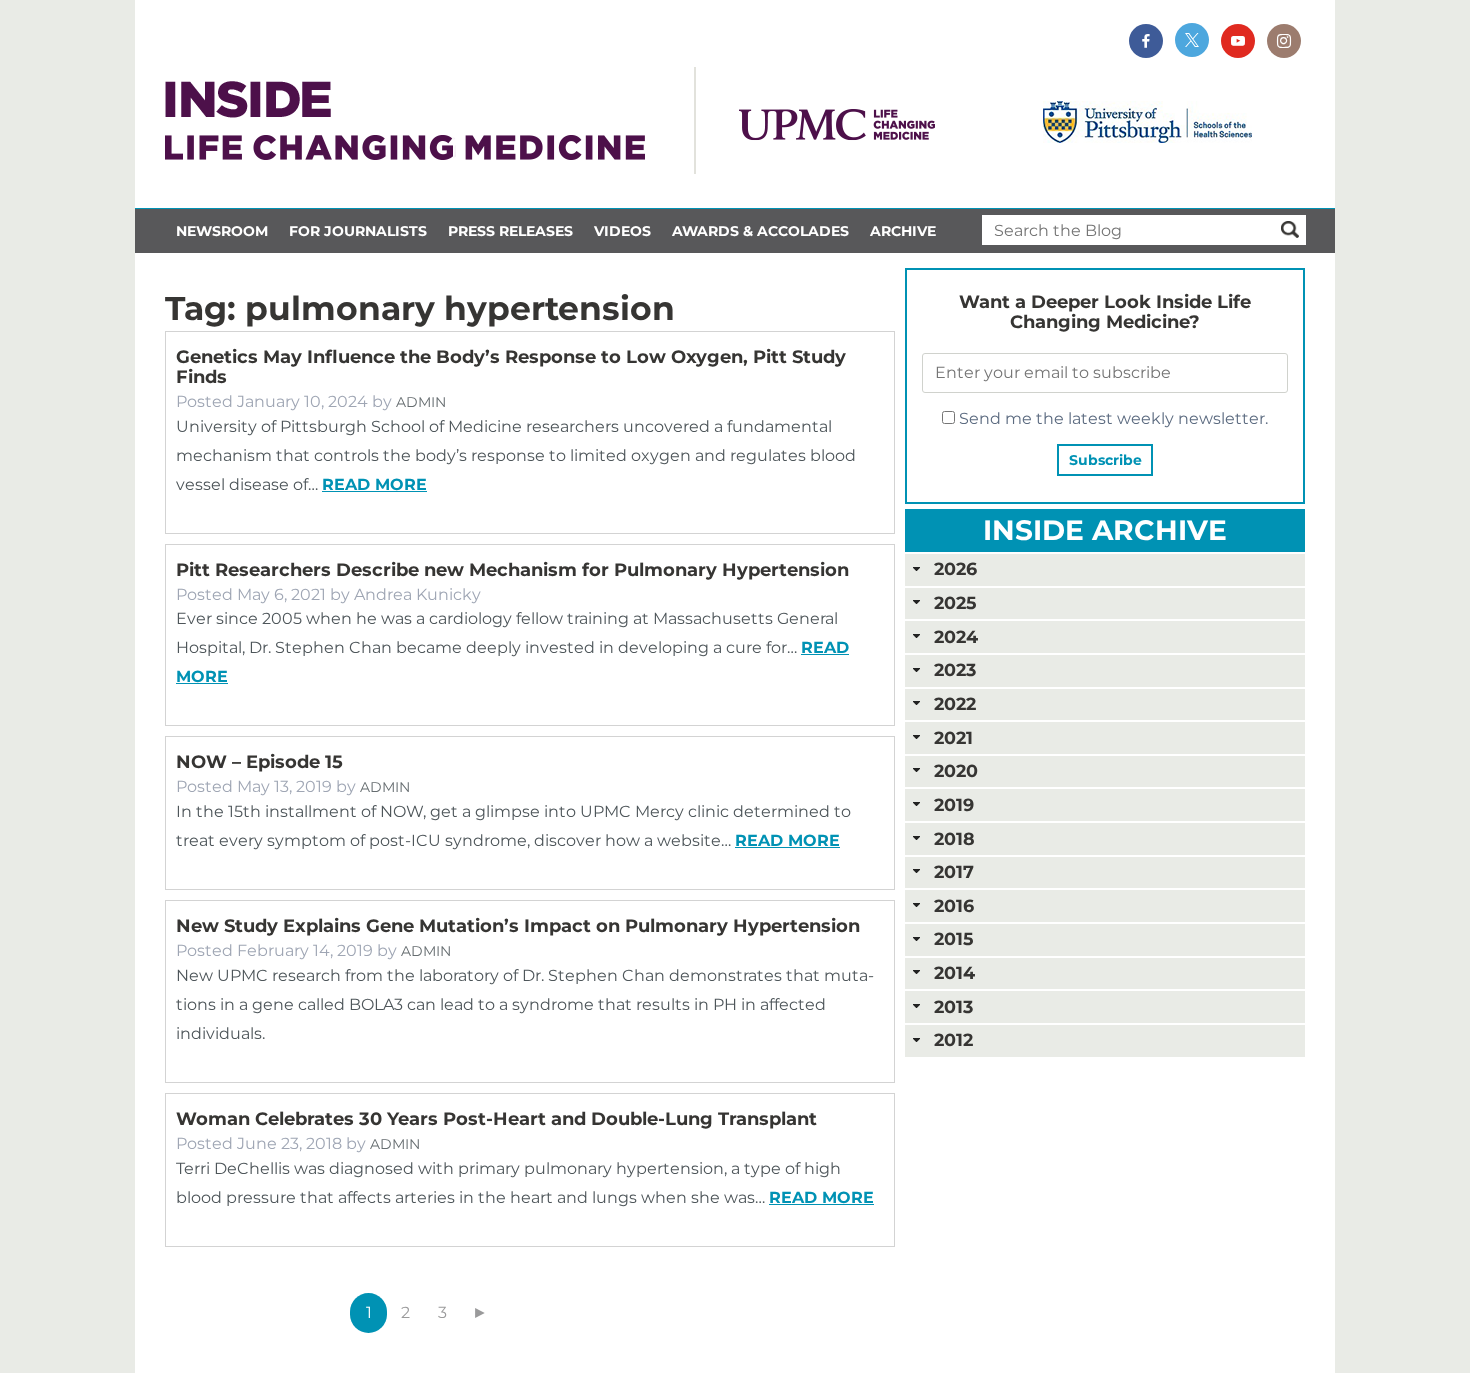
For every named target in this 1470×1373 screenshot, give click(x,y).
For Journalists (358, 231)
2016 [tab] (954, 905)
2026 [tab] (955, 568)
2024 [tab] (956, 636)
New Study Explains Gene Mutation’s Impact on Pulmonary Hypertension (518, 926)
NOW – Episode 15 (259, 762)
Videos (622, 231)
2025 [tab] (955, 602)
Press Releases (510, 231)
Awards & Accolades (760, 231)
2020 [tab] (956, 770)
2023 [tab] (955, 669)
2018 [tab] (954, 838)
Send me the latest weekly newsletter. (1111, 418)
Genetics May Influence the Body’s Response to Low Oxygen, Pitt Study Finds (511, 367)
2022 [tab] (955, 703)
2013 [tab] (953, 1006)
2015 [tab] (953, 938)
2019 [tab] (954, 804)
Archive (903, 231)
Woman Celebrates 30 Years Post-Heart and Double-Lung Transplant (496, 1119)
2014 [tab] (954, 972)
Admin (421, 402)
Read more (374, 484)
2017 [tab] (954, 871)
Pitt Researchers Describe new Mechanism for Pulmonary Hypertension (512, 570)
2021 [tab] (953, 737)
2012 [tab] (953, 1039)
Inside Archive (1105, 530)
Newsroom (222, 231)
